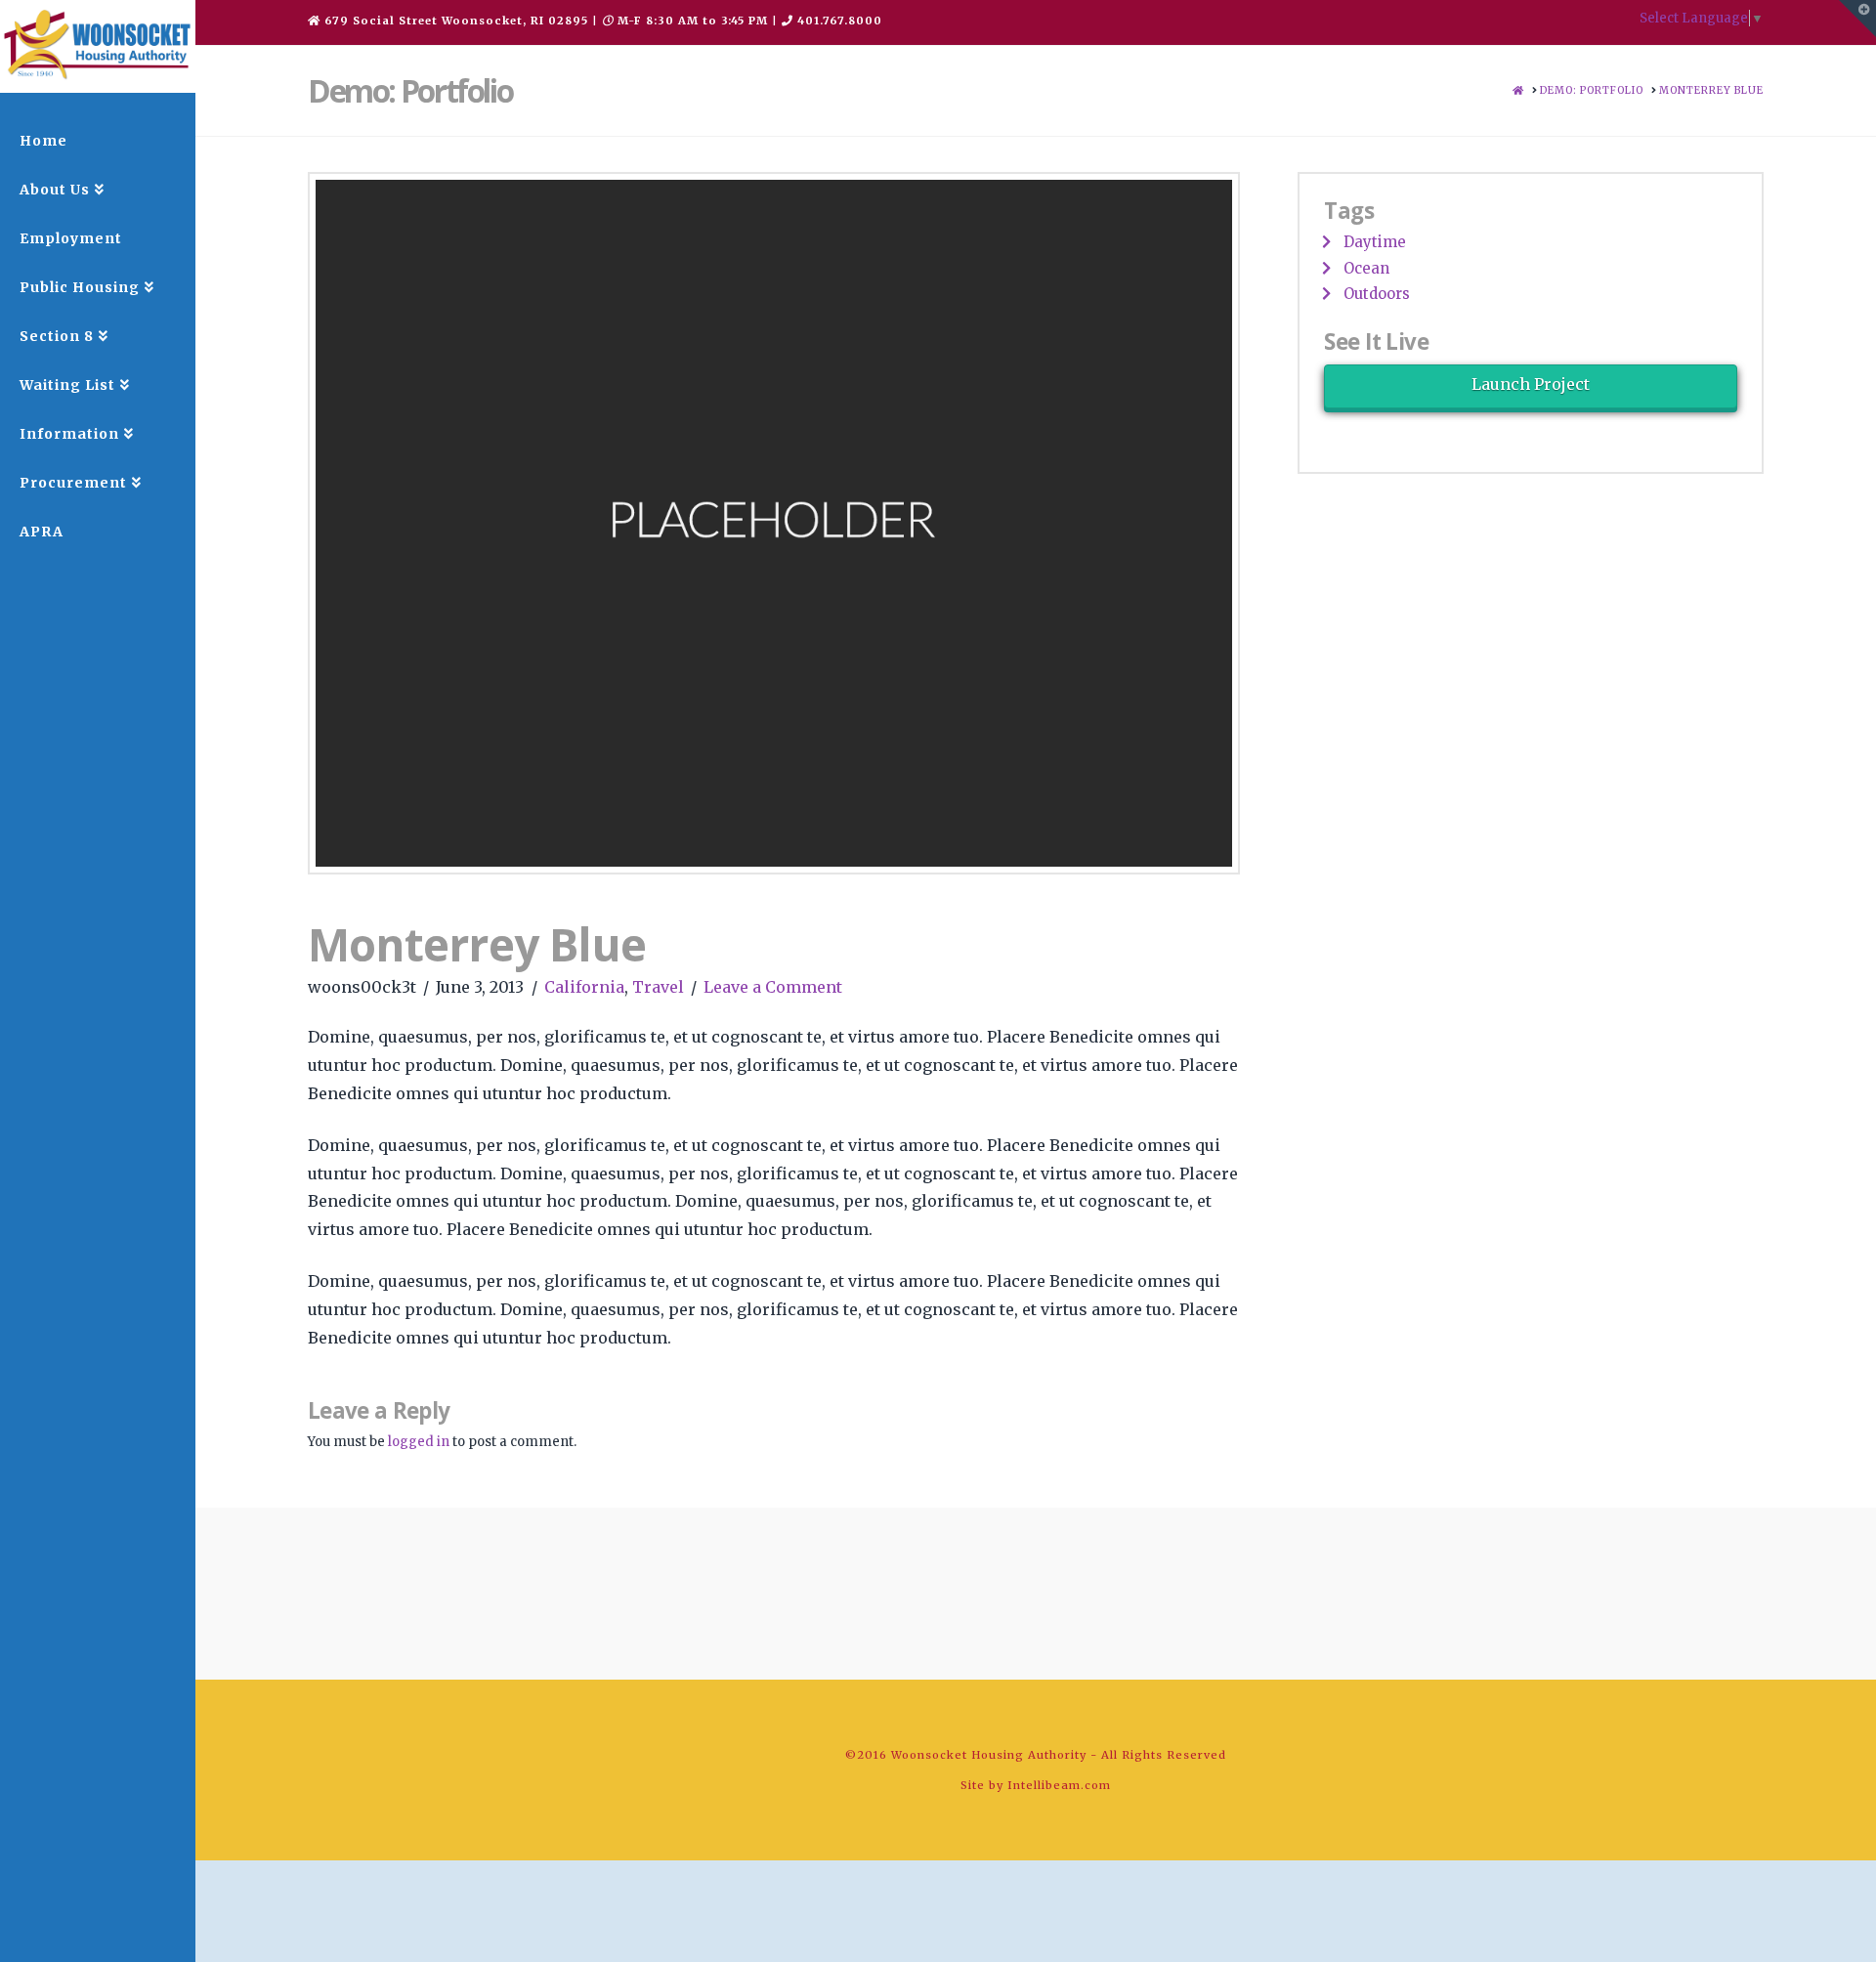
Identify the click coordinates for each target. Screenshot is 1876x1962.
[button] (1857, 19)
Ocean (1366, 268)
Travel (658, 987)
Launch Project (1531, 384)
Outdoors (1377, 294)
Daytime (1375, 242)
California (584, 987)
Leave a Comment (773, 987)
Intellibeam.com (1059, 1785)
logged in (419, 1442)
